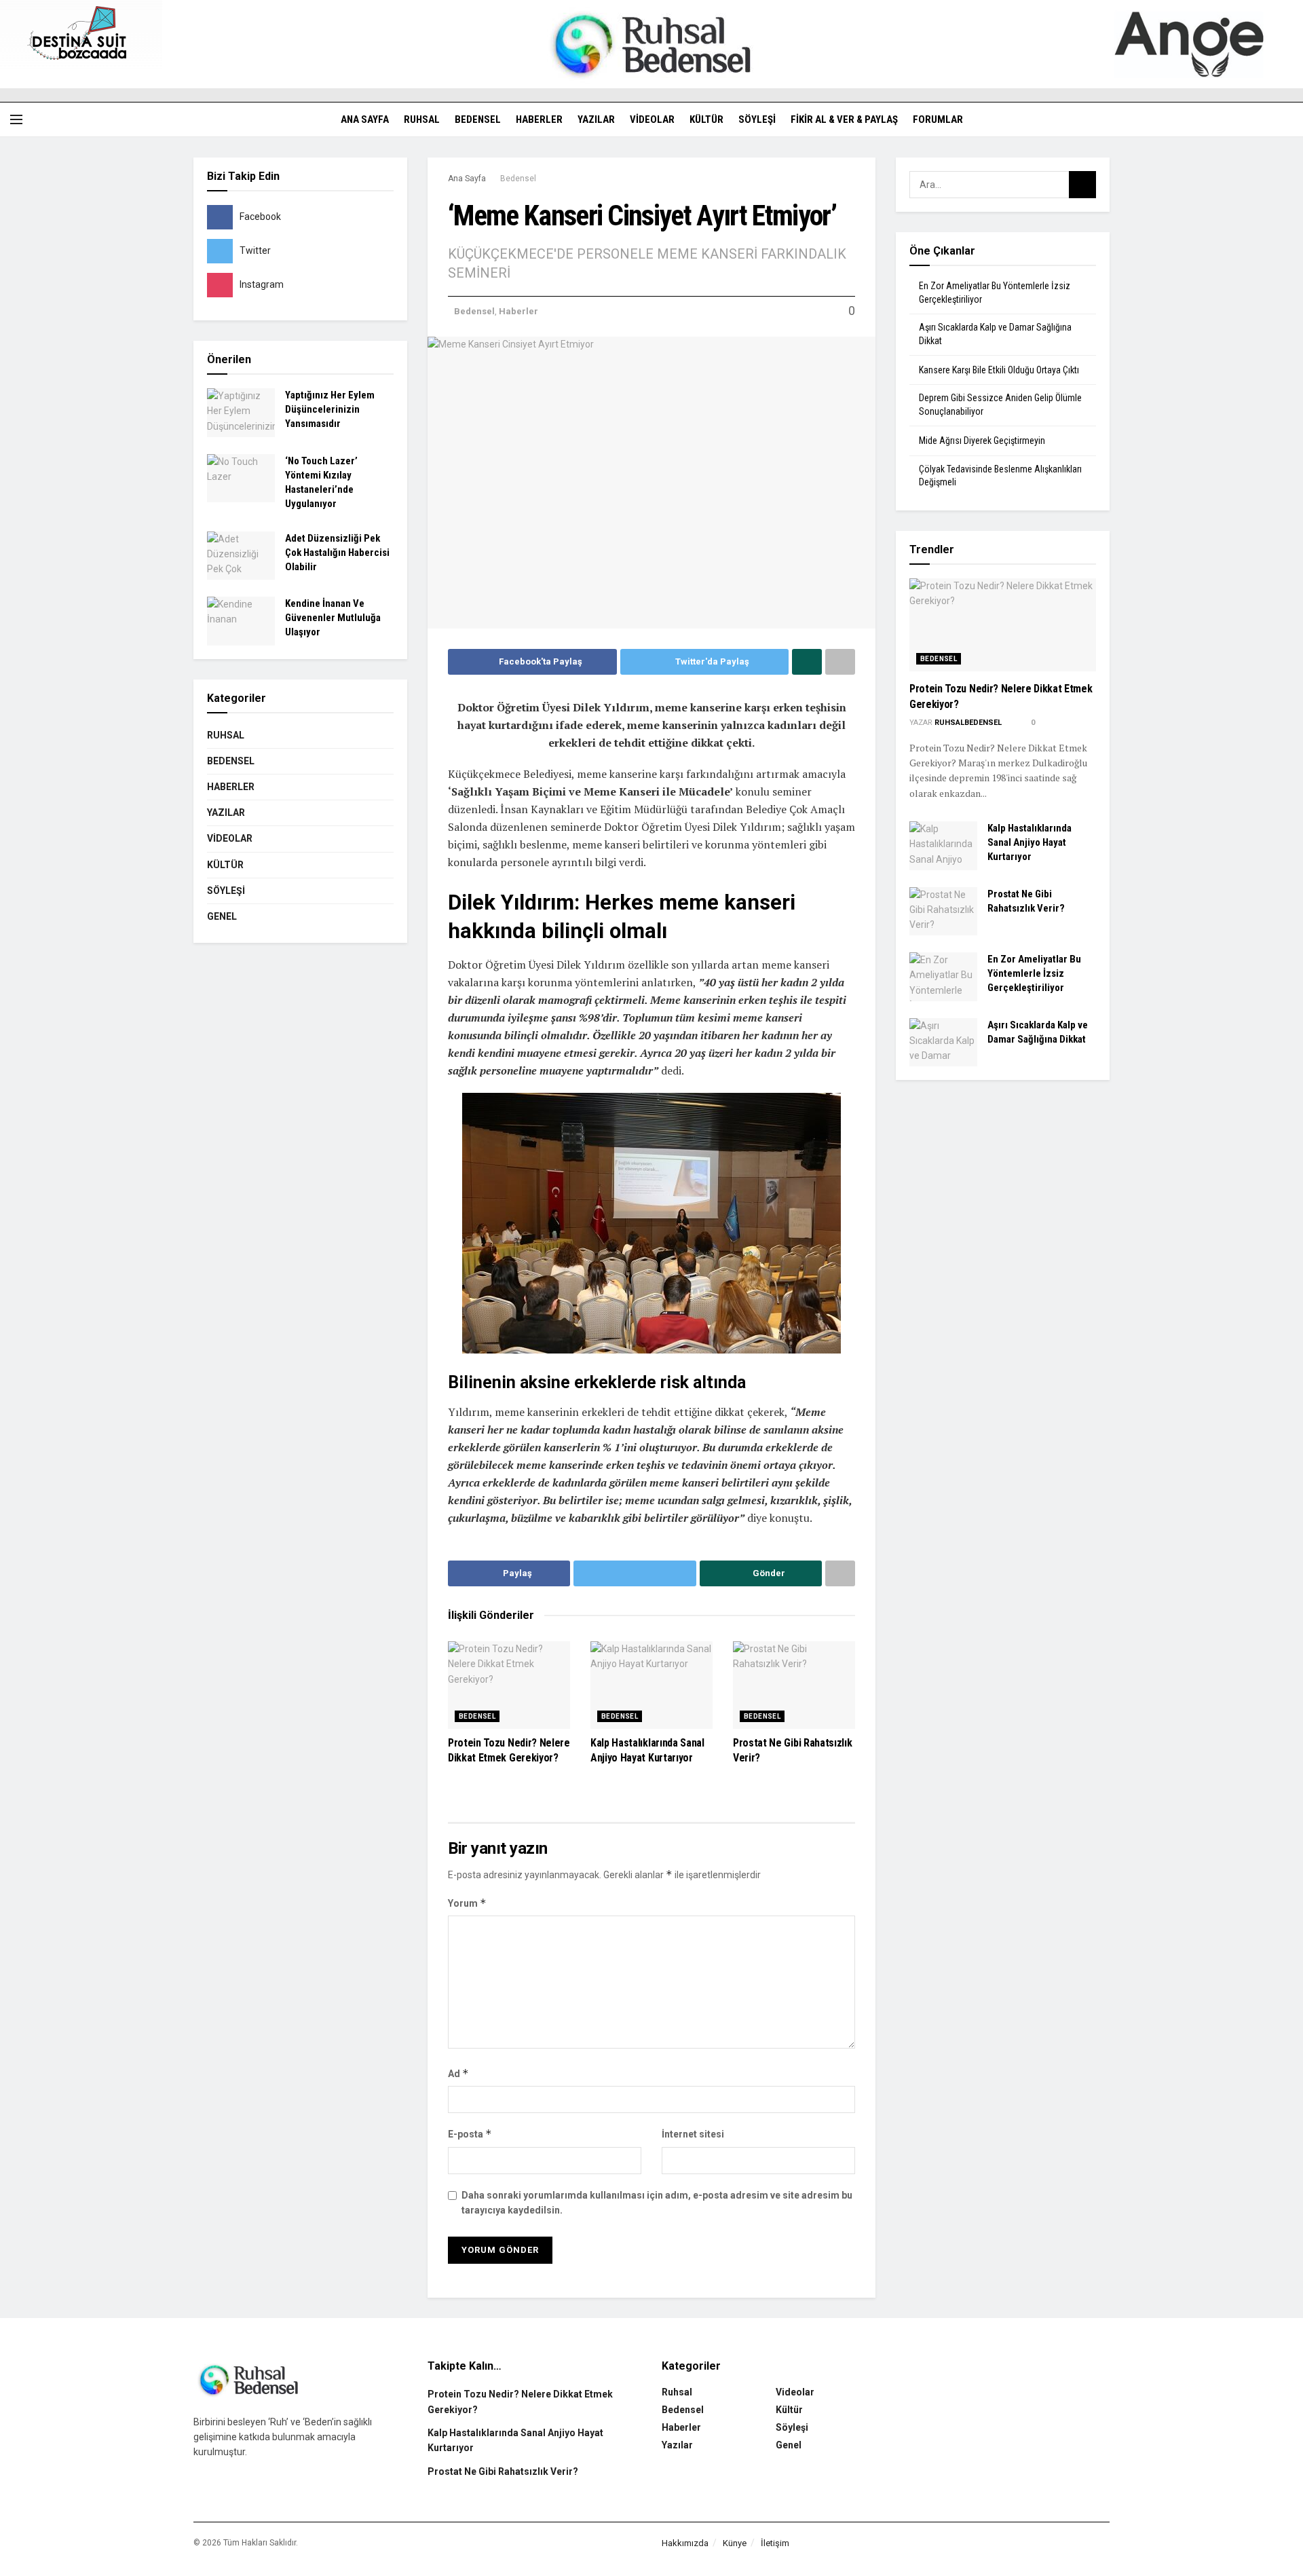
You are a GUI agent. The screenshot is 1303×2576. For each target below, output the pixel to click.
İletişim (775, 2543)
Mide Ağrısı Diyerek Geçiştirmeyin (982, 441)
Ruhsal (422, 119)
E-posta (470, 2134)
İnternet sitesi (693, 2134)
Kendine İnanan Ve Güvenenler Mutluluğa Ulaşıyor (333, 618)
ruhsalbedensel (968, 723)
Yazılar (596, 119)
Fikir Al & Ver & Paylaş (844, 119)
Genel (222, 916)
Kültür (706, 119)
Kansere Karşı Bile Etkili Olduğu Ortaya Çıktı (999, 370)
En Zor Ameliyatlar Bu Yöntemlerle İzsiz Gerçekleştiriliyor (1034, 973)
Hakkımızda (685, 2543)
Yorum (467, 1903)
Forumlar (938, 119)
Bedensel (478, 119)
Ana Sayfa (365, 119)
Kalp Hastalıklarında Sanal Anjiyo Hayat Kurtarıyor (1030, 842)
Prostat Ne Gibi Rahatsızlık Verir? (503, 2471)
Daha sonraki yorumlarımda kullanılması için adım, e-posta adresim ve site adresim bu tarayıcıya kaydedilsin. (657, 2203)
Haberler (539, 119)
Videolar (652, 119)
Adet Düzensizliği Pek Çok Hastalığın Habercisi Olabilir (337, 553)
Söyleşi (757, 119)
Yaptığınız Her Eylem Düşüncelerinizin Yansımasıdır (330, 409)
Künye (735, 2543)
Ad (458, 2073)
